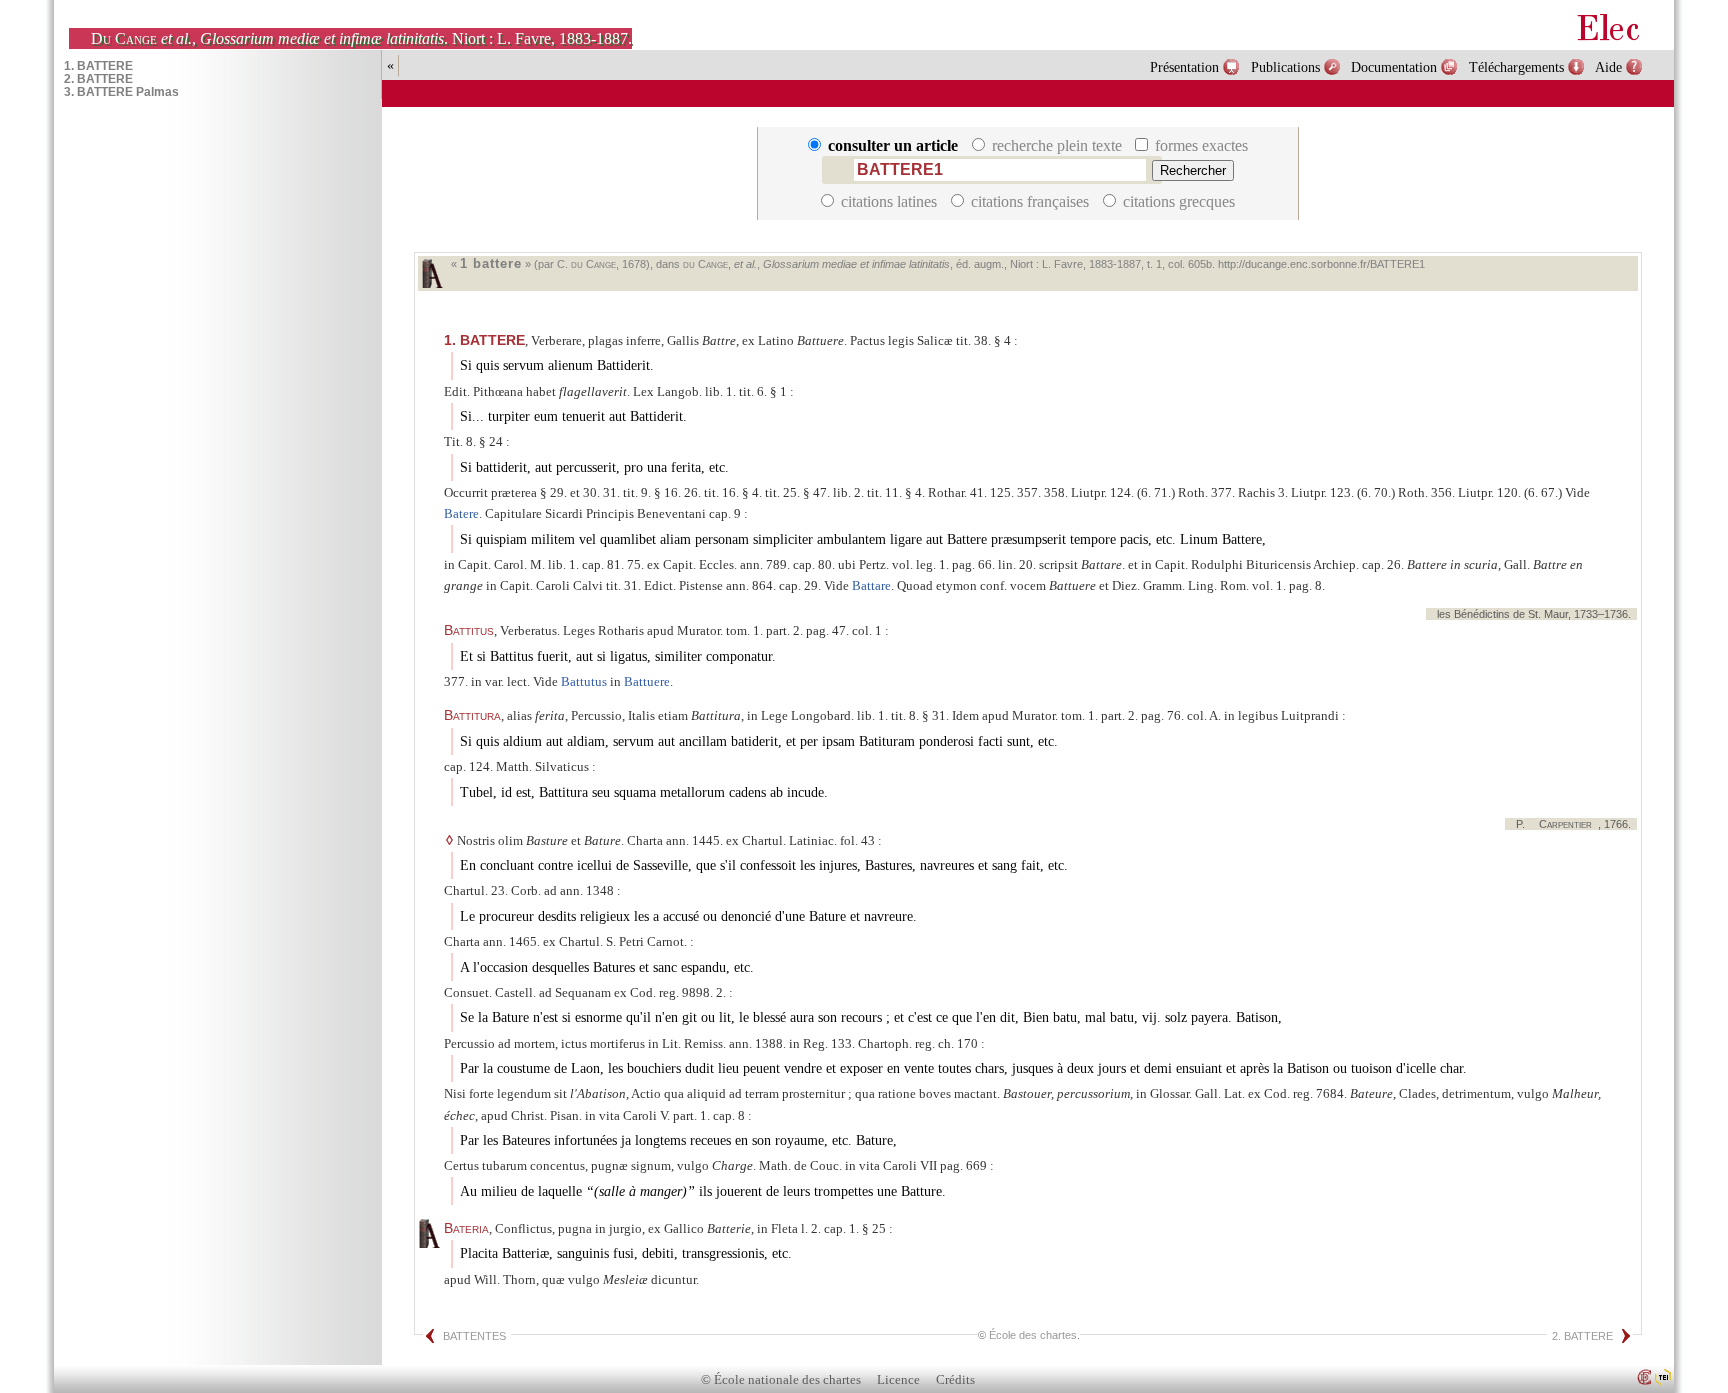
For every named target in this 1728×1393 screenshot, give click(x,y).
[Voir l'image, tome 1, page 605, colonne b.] (432, 273)
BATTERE (484, 340)
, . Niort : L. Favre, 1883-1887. (361, 38)
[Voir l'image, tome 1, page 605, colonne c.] (429, 1233)
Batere (461, 513)
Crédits (955, 1380)
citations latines (889, 201)
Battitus (469, 630)
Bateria (466, 1228)
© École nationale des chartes (781, 1380)
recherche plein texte (1057, 145)
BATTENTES (474, 1336)
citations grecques (1177, 201)
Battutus (584, 681)
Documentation (1394, 67)
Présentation (1184, 67)
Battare (871, 585)
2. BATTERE (1582, 1336)
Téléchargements (1516, 67)
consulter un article (893, 145)
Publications (1285, 67)
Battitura (472, 715)
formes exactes (1199, 145)
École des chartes (1033, 1335)
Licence (898, 1380)
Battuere (647, 681)
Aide (1608, 67)
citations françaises (1030, 201)
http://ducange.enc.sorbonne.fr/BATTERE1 (1321, 264)
